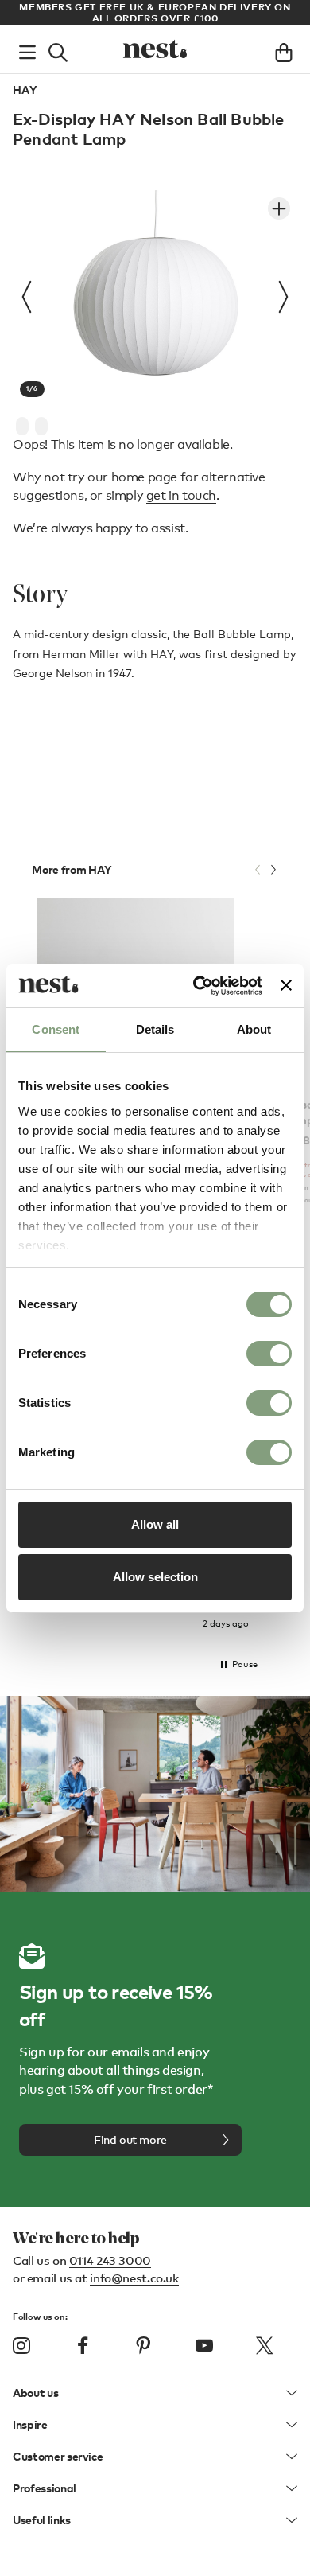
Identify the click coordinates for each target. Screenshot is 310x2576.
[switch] (269, 1354)
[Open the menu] (27, 49)
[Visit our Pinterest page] (143, 2345)
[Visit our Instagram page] (21, 2345)
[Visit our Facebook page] (83, 2345)
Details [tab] (155, 1029)
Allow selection (155, 1577)
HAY (25, 90)
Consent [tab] (56, 1029)
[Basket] (284, 49)
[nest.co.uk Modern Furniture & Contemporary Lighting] (155, 49)
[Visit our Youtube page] (204, 2345)
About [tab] (254, 1029)
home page (144, 477)
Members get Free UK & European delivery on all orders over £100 (155, 12)
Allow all (155, 1524)
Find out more (130, 2140)
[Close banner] (286, 985)
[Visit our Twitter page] (265, 2345)
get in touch (181, 495)
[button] (238, 1665)
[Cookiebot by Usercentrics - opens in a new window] (197, 986)
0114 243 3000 (110, 2260)
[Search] (58, 49)
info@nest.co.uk (134, 2278)
